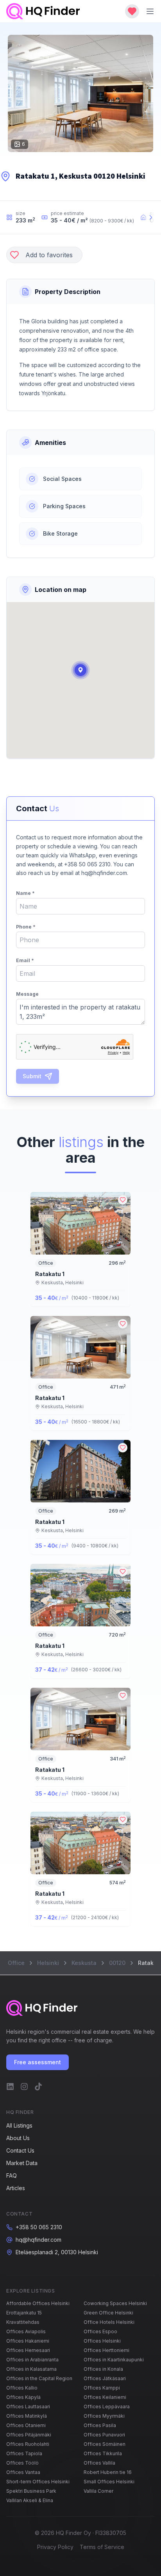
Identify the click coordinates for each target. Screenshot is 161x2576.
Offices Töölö (22, 2463)
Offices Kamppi (102, 2388)
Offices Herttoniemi (106, 2350)
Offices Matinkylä (27, 2416)
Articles (16, 2188)
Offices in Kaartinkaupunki (114, 2360)
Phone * (26, 927)
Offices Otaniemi (26, 2425)
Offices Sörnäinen (105, 2444)
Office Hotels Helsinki (109, 2322)
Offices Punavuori (104, 2435)
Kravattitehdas (23, 2322)
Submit (32, 1076)
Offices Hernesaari (28, 2350)
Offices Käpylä (23, 2397)
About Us (18, 2138)
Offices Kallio (22, 2388)
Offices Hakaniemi (28, 2341)
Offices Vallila (99, 2463)
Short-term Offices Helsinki (38, 2482)
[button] (80, 670)
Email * (25, 960)
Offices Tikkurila (103, 2453)
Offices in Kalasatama (31, 2369)
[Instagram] (24, 2087)
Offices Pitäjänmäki (29, 2435)
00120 (117, 1963)
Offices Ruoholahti (28, 2444)
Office (16, 1963)
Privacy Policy (55, 2547)
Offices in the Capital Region (39, 2378)
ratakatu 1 (50, 1274)
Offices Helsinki (102, 2341)
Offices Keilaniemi (105, 2397)
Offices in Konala (103, 2369)
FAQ (12, 2175)
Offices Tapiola (24, 2453)
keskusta (84, 1963)
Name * (25, 893)
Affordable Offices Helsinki (38, 2303)
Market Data (22, 2163)
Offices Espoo (100, 2331)
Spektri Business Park (31, 2491)
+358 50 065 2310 (39, 2227)
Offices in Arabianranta (32, 2360)
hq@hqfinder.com (38, 2240)
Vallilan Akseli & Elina (30, 2500)
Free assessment (38, 2062)
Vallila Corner (98, 2491)
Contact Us (20, 2150)
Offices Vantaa (23, 2472)
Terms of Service (102, 2547)
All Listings (19, 2125)
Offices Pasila (100, 2425)
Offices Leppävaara (107, 2407)
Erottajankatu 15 (24, 2313)
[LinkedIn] (10, 2087)
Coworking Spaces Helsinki (115, 2303)
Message (27, 994)
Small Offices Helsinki (109, 2482)
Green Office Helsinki (108, 2313)
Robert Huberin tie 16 (108, 2472)
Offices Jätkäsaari (105, 2378)
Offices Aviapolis (26, 2331)
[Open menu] (150, 11)
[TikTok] (38, 2087)
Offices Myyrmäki (104, 2416)
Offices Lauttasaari (28, 2407)
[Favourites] (132, 11)
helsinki (48, 1963)
